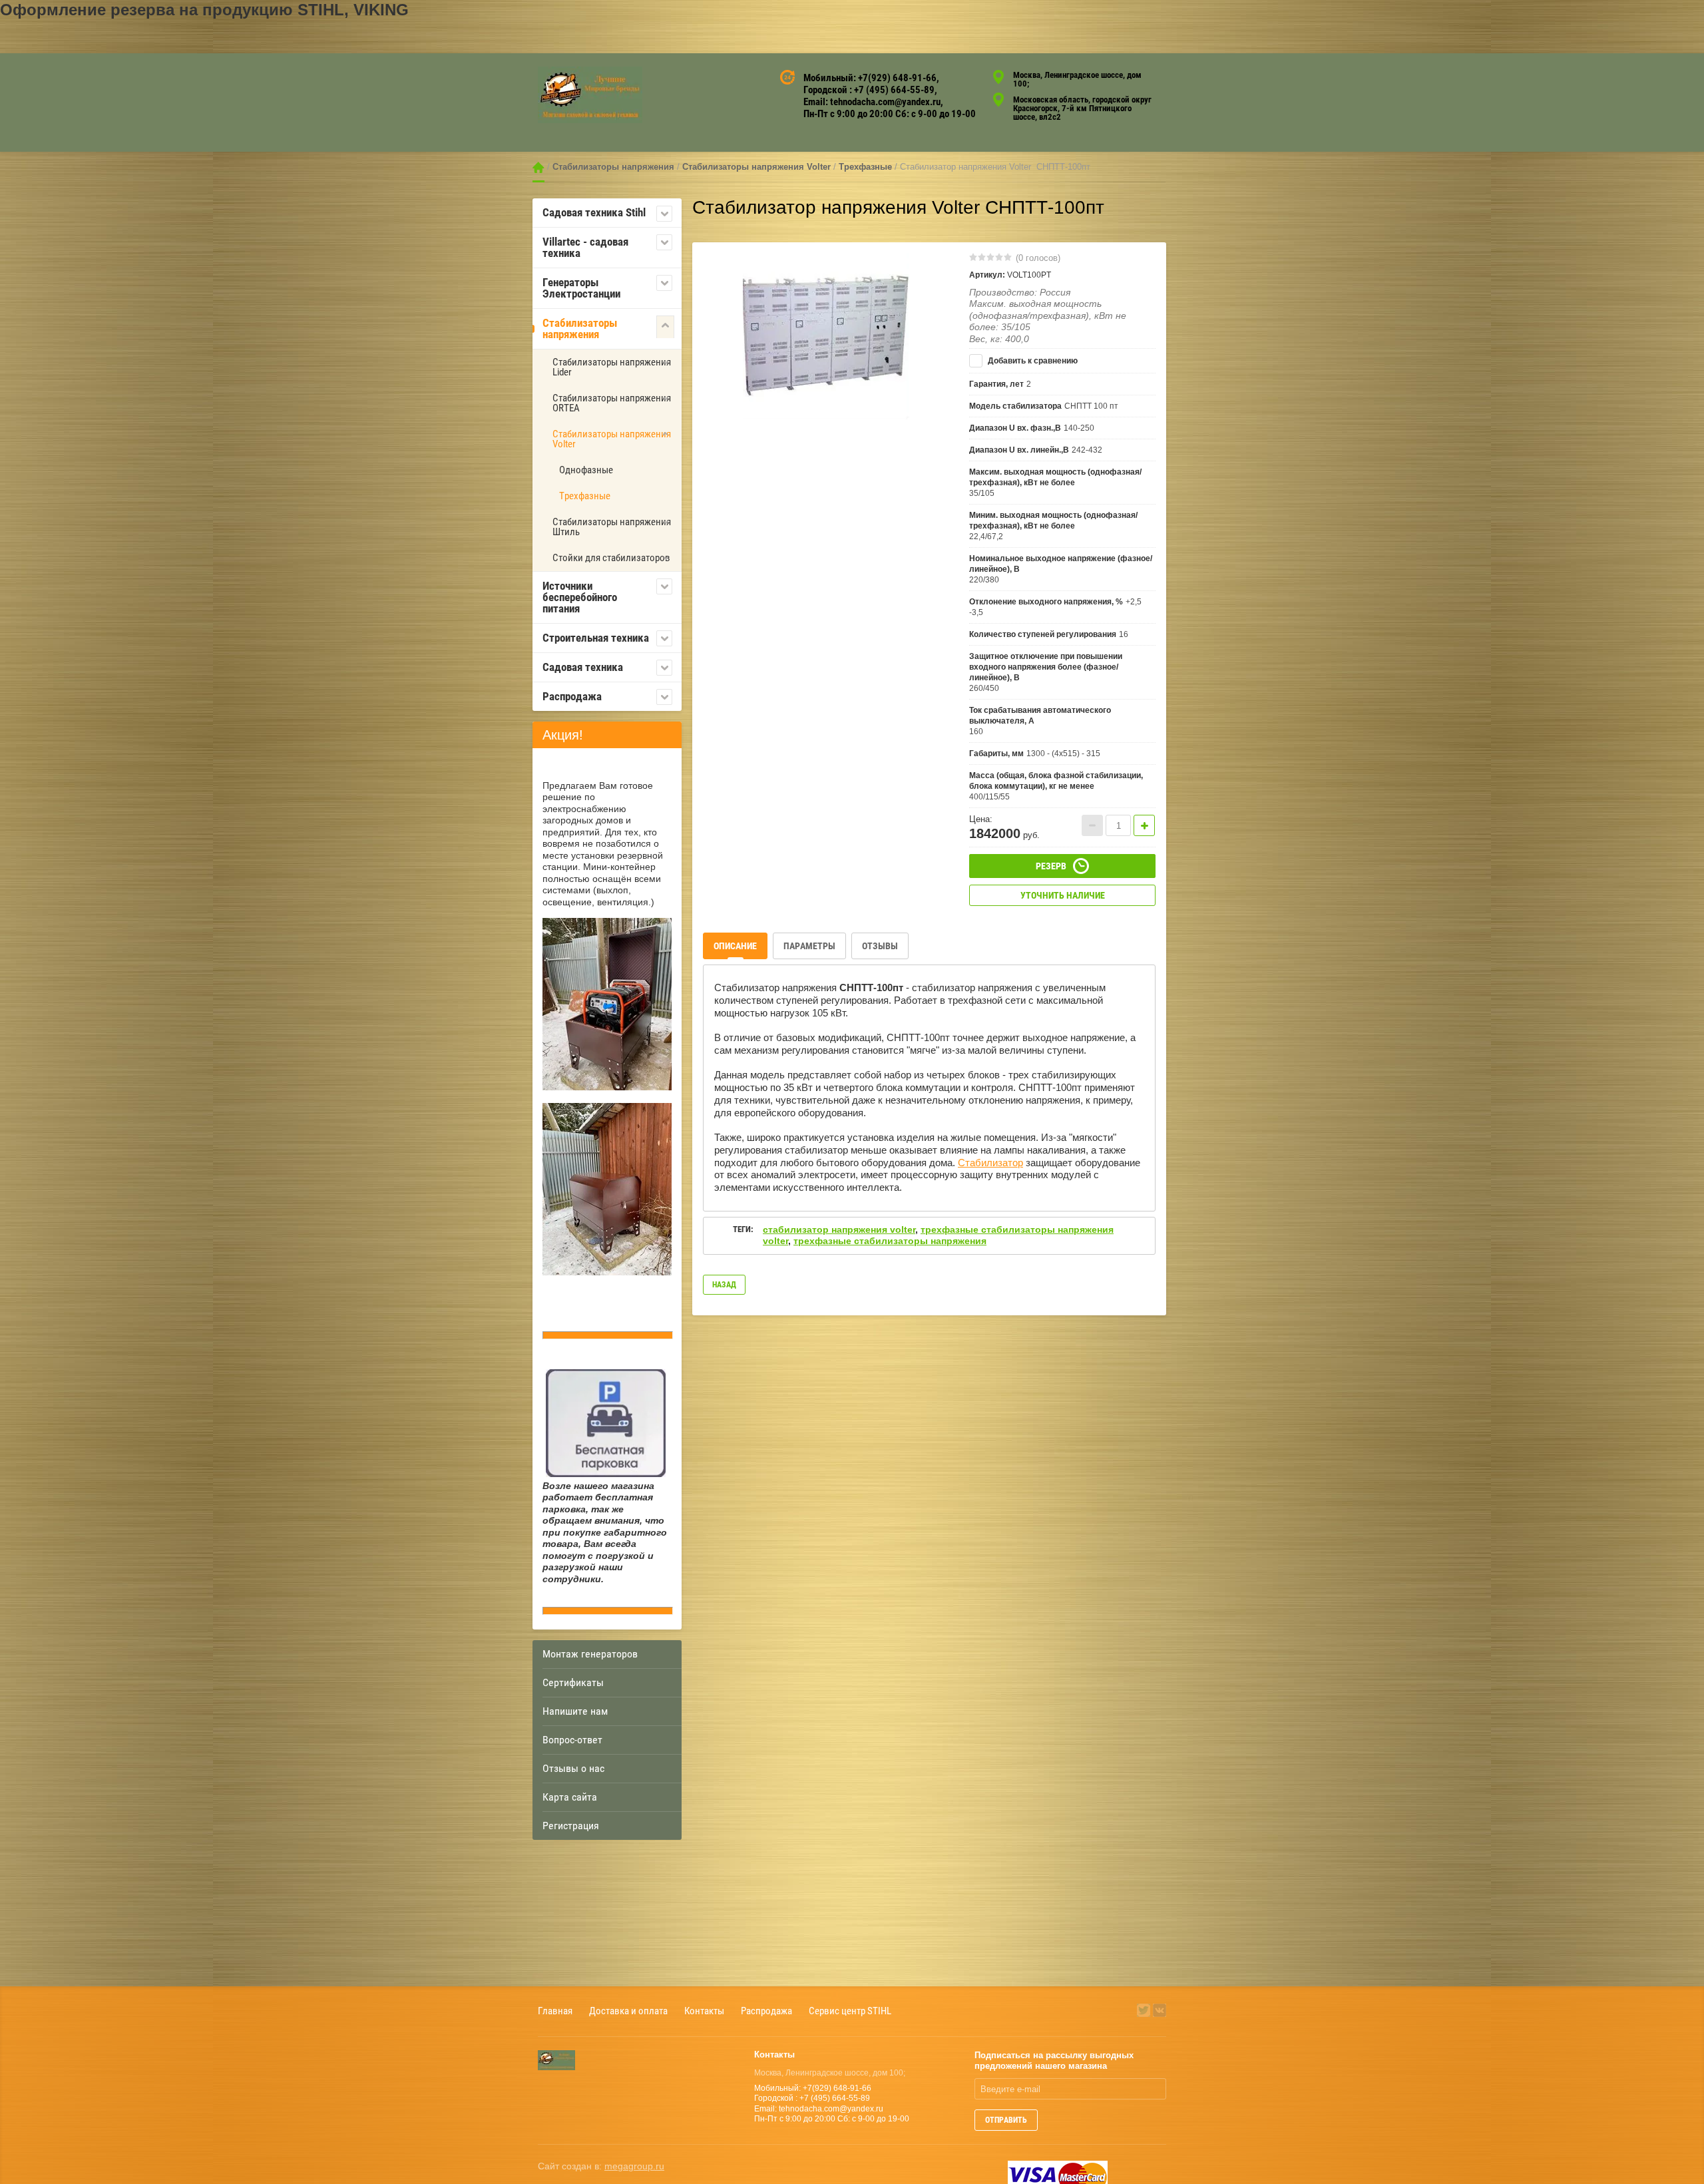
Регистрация (571, 1826)
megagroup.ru (634, 2166)
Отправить (1006, 2120)
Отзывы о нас (573, 1768)
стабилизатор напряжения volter (839, 1229)
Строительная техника (596, 638)
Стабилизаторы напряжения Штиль (612, 527)
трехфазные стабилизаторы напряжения (890, 1241)
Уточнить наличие (1063, 895)
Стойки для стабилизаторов (611, 558)
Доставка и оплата (628, 2011)
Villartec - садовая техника (585, 247)
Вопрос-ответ (572, 1740)
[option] (826, 336)
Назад (724, 1285)
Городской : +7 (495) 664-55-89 (869, 90)
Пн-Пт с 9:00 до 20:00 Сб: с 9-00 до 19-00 (890, 114)
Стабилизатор (990, 1163)
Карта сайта (570, 1797)
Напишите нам (575, 1711)
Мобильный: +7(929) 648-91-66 (870, 78)
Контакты (704, 2011)
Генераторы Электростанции (581, 288)
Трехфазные (865, 167)
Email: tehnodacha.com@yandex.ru (872, 102)
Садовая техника (583, 667)
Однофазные (586, 470)
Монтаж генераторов (590, 1654)
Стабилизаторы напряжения (613, 167)
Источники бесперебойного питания (580, 597)
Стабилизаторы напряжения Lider (612, 367)
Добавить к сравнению (1032, 361)
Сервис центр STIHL (850, 2011)
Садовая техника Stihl (594, 212)
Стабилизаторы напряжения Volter (756, 167)
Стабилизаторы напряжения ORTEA (612, 403)
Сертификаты (573, 1682)
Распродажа (572, 696)
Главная (538, 167)
